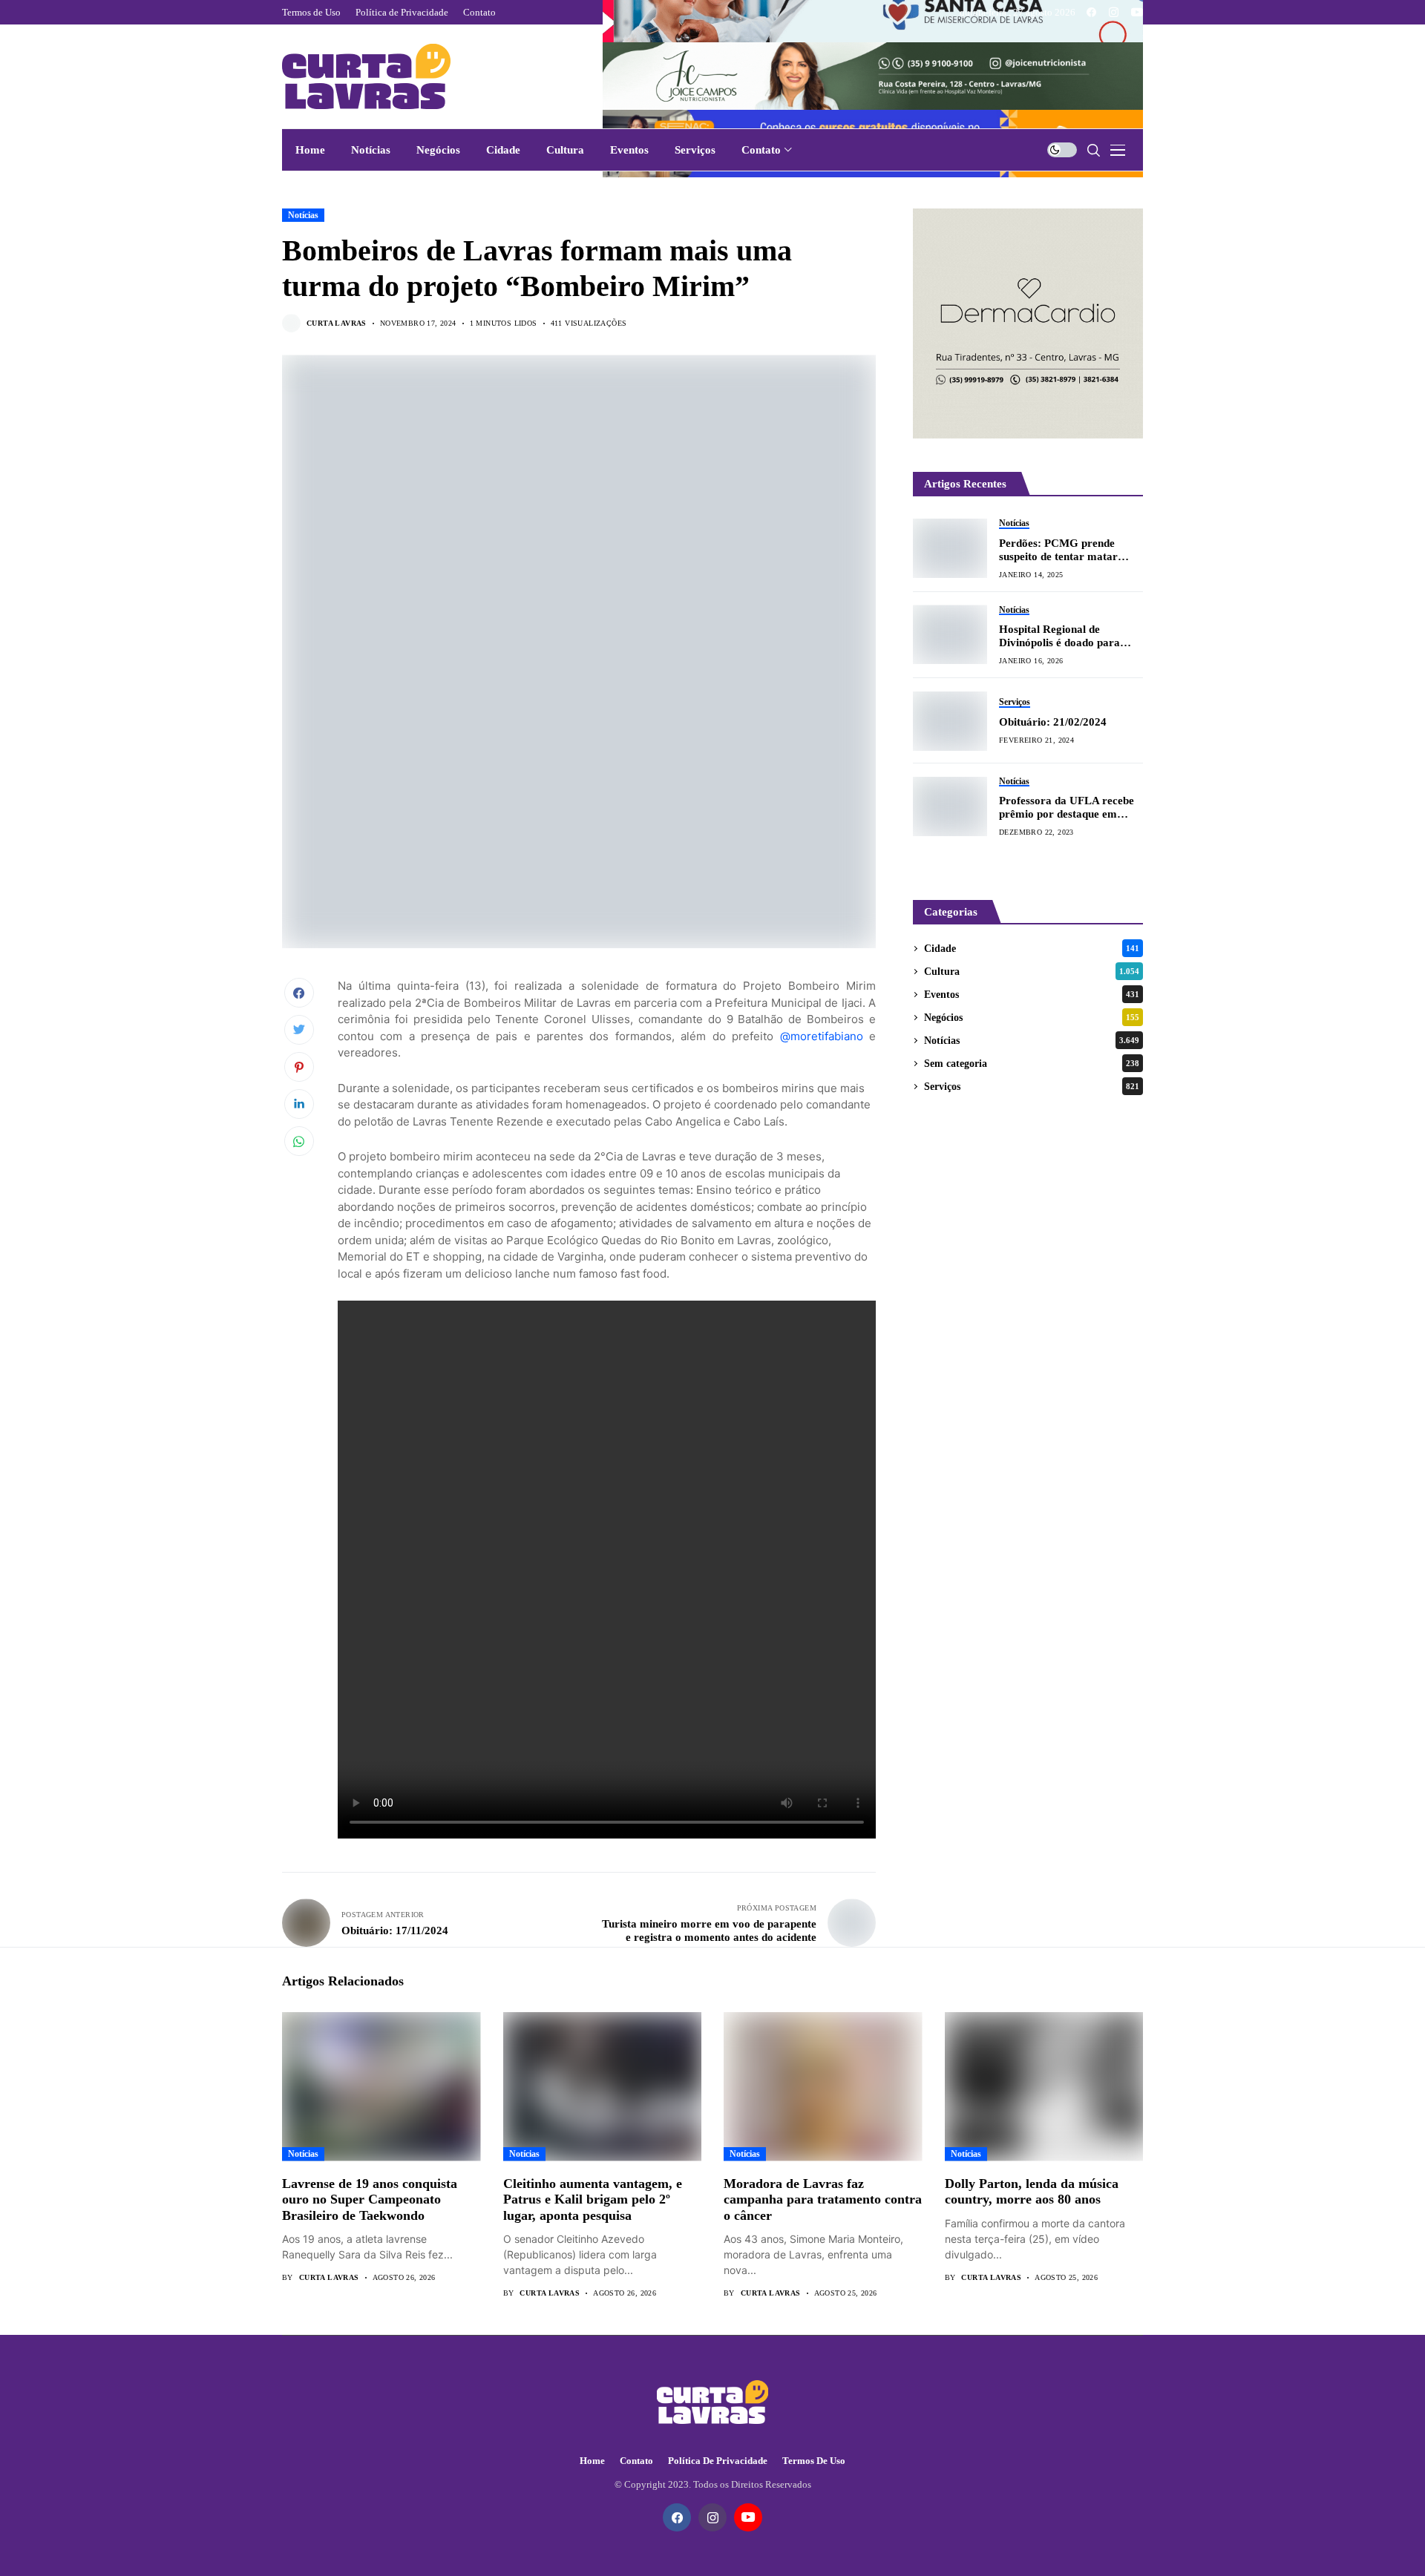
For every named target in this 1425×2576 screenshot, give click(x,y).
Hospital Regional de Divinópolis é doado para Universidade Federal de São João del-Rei (1068, 636)
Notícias (303, 215)
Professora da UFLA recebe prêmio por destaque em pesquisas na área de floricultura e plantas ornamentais (1067, 808)
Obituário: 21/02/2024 (1053, 722)
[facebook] (1091, 12)
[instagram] (1114, 12)
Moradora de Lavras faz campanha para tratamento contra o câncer (823, 2199)
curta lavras (337, 323)
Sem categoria (1032, 1064)
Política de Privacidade (718, 2461)
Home (592, 2461)
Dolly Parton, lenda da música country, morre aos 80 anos (1032, 2192)
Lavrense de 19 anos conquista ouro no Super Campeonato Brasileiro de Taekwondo (370, 2199)
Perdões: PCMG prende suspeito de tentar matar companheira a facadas (1058, 549)
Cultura (1032, 972)
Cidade (1032, 949)
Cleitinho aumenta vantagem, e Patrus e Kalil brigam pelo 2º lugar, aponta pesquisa (593, 2199)
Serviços (1032, 1087)
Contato (636, 2461)
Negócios (1032, 1018)
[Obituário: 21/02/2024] (950, 721)
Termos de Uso (814, 2461)
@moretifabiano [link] (822, 1036)
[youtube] (1137, 12)
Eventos (1032, 995)
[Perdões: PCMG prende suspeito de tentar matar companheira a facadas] (950, 548)
